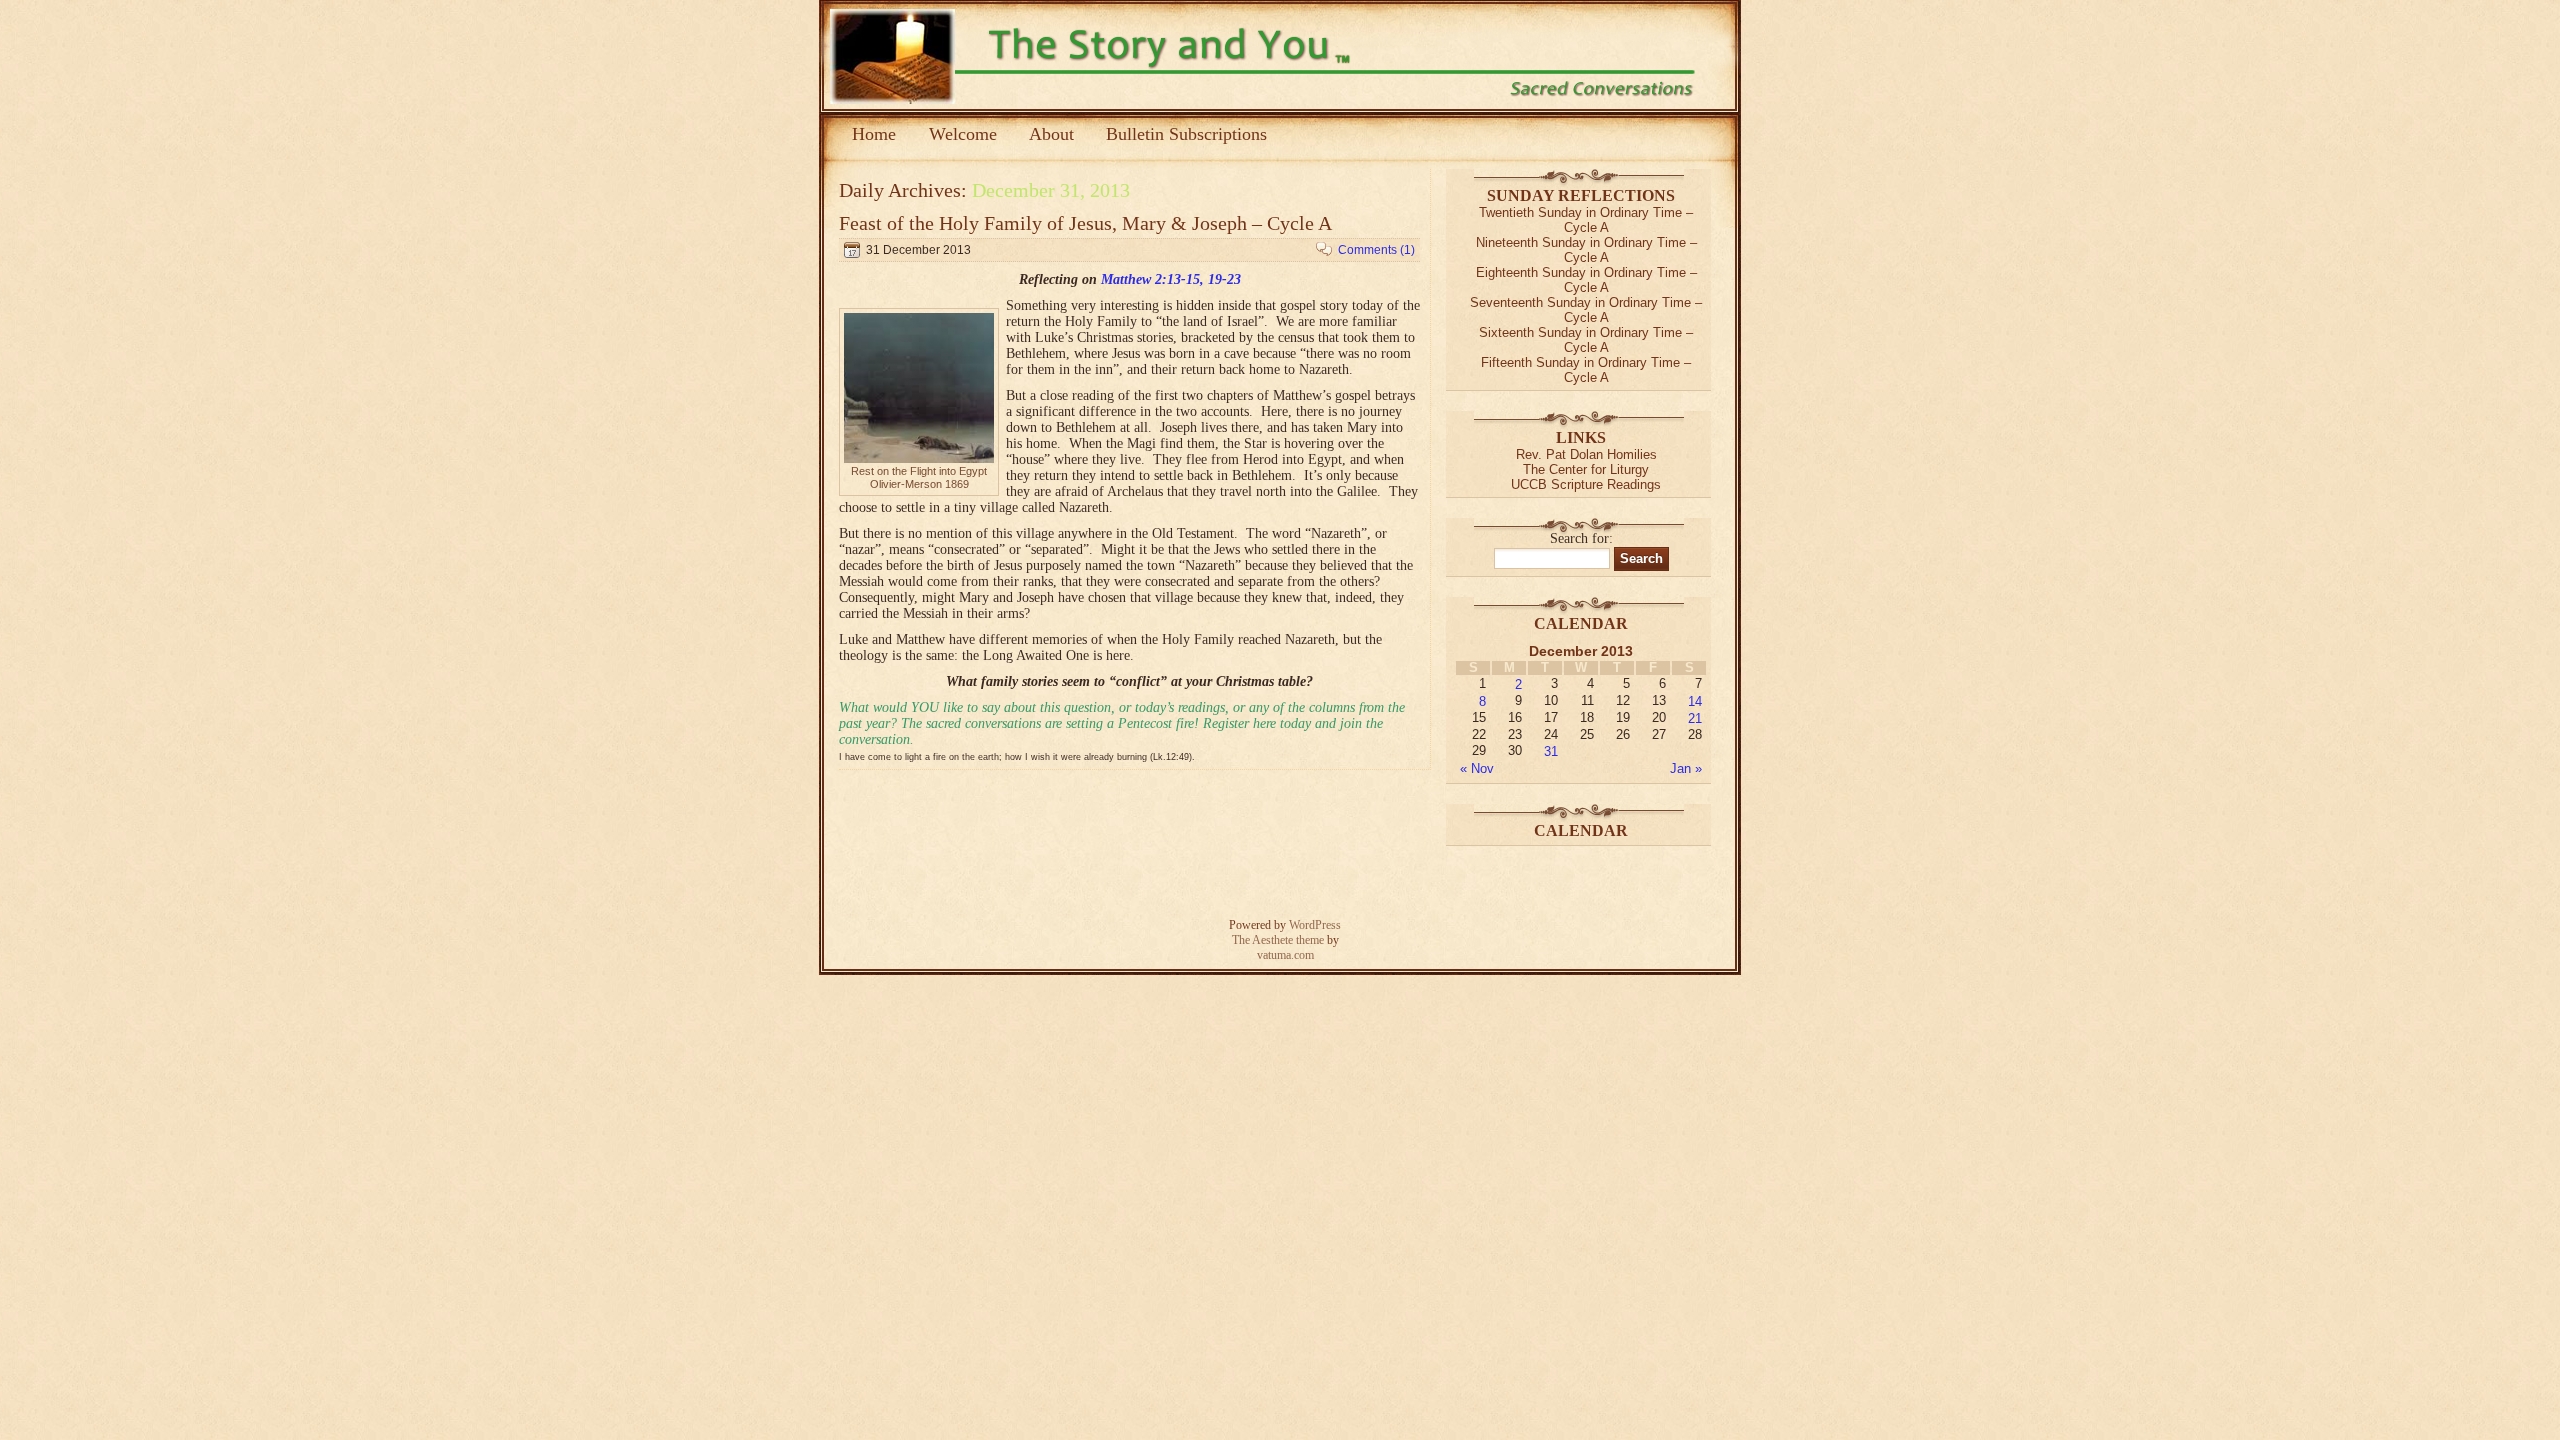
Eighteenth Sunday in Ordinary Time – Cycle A (1586, 280)
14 (1695, 701)
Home (874, 134)
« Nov (1477, 768)
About (1051, 134)
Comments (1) (1376, 250)
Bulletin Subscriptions (1186, 134)
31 (1551, 751)
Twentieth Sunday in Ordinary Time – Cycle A (1586, 220)
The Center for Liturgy (1586, 469)
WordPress (1315, 925)
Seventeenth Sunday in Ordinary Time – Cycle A (1586, 310)
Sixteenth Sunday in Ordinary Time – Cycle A (1586, 340)
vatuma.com (1285, 955)
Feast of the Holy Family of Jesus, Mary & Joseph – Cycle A (1085, 223)
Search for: (1581, 538)
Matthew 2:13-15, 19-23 (1171, 279)
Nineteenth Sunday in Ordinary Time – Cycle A (1586, 250)
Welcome (963, 134)
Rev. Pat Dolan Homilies (1586, 454)
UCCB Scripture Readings (1586, 484)
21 (1695, 718)
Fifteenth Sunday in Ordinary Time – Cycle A (1586, 370)
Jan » (1686, 768)
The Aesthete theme (1278, 940)
